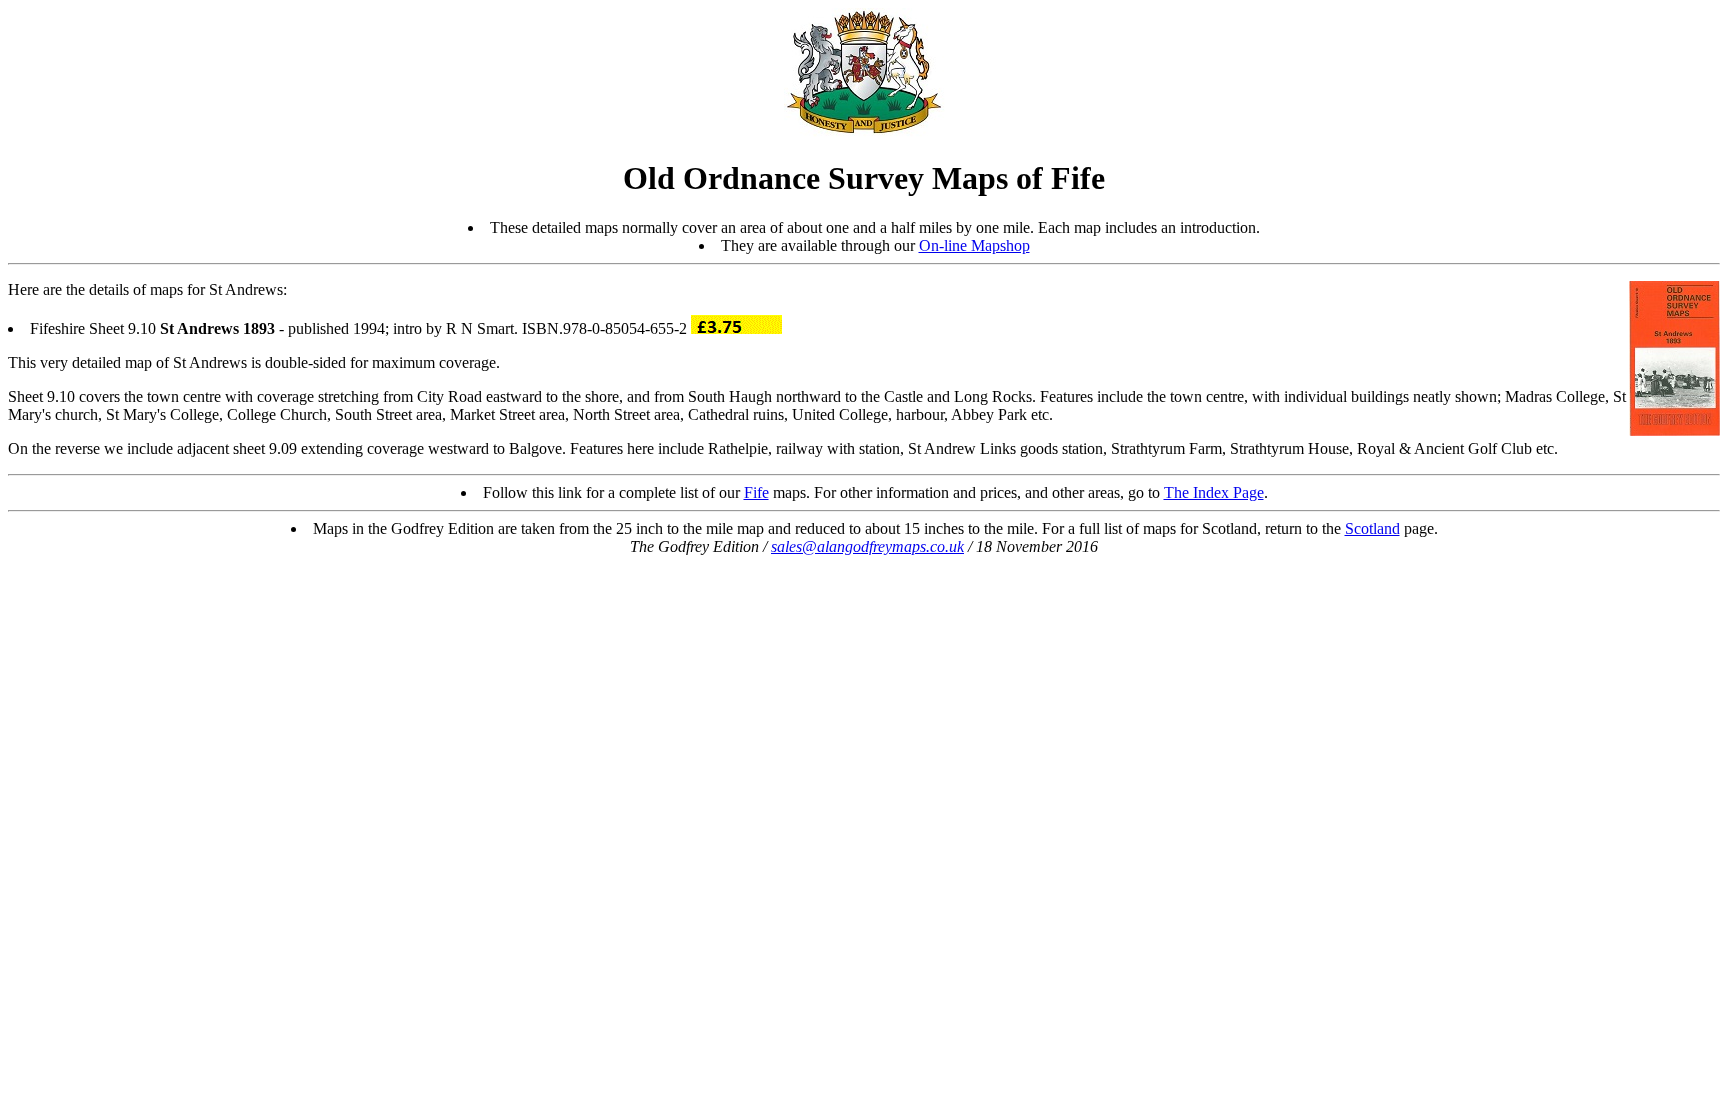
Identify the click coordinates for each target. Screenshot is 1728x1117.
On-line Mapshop (974, 245)
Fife (756, 492)
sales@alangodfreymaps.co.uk (867, 546)
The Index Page (1214, 492)
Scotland (1372, 528)
